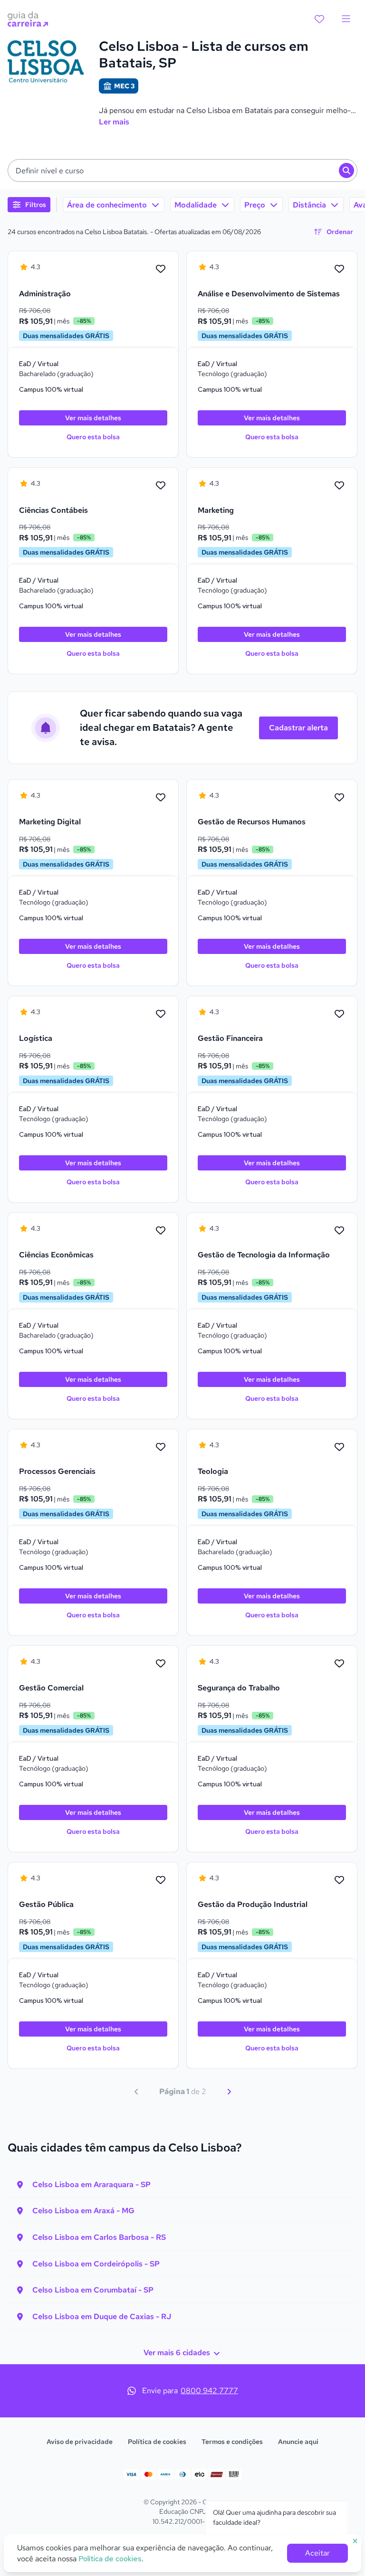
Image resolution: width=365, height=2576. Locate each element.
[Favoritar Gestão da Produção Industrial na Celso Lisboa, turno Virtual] (339, 1880)
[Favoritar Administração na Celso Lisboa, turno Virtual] (161, 269)
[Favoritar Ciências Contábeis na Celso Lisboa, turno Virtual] (161, 486)
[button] (182, 170)
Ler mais (114, 122)
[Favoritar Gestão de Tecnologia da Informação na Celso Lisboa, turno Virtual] (339, 1231)
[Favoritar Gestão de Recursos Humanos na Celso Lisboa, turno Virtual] (339, 798)
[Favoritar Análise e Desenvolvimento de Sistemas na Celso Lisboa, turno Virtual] (339, 269)
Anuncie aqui (298, 2442)
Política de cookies (157, 2442)
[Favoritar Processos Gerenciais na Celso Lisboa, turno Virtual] (161, 1447)
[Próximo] (229, 2092)
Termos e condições (232, 2442)
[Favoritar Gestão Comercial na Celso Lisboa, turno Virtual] (161, 1664)
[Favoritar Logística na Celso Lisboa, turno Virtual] (161, 1014)
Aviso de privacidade (80, 2442)
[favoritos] (319, 19)
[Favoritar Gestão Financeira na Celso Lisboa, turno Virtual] (339, 1014)
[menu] (346, 19)
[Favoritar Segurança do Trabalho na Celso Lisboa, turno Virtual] (339, 1664)
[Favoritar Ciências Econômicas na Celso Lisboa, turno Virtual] (161, 1231)
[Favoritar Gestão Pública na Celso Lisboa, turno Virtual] (161, 1880)
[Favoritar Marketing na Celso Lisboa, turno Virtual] (339, 486)
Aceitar (317, 2553)
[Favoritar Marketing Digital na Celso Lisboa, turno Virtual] (161, 798)
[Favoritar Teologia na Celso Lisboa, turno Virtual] (339, 1447)
